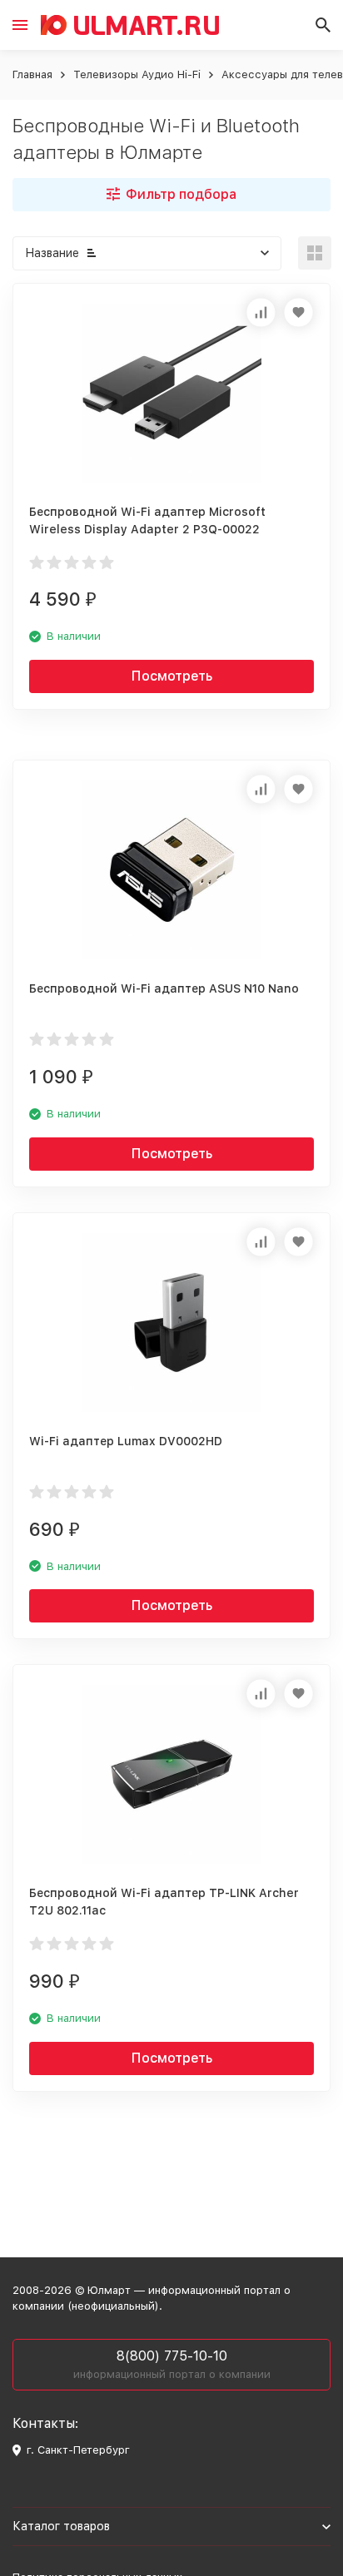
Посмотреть (172, 676)
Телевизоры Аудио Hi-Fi (137, 74)
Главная (32, 74)
